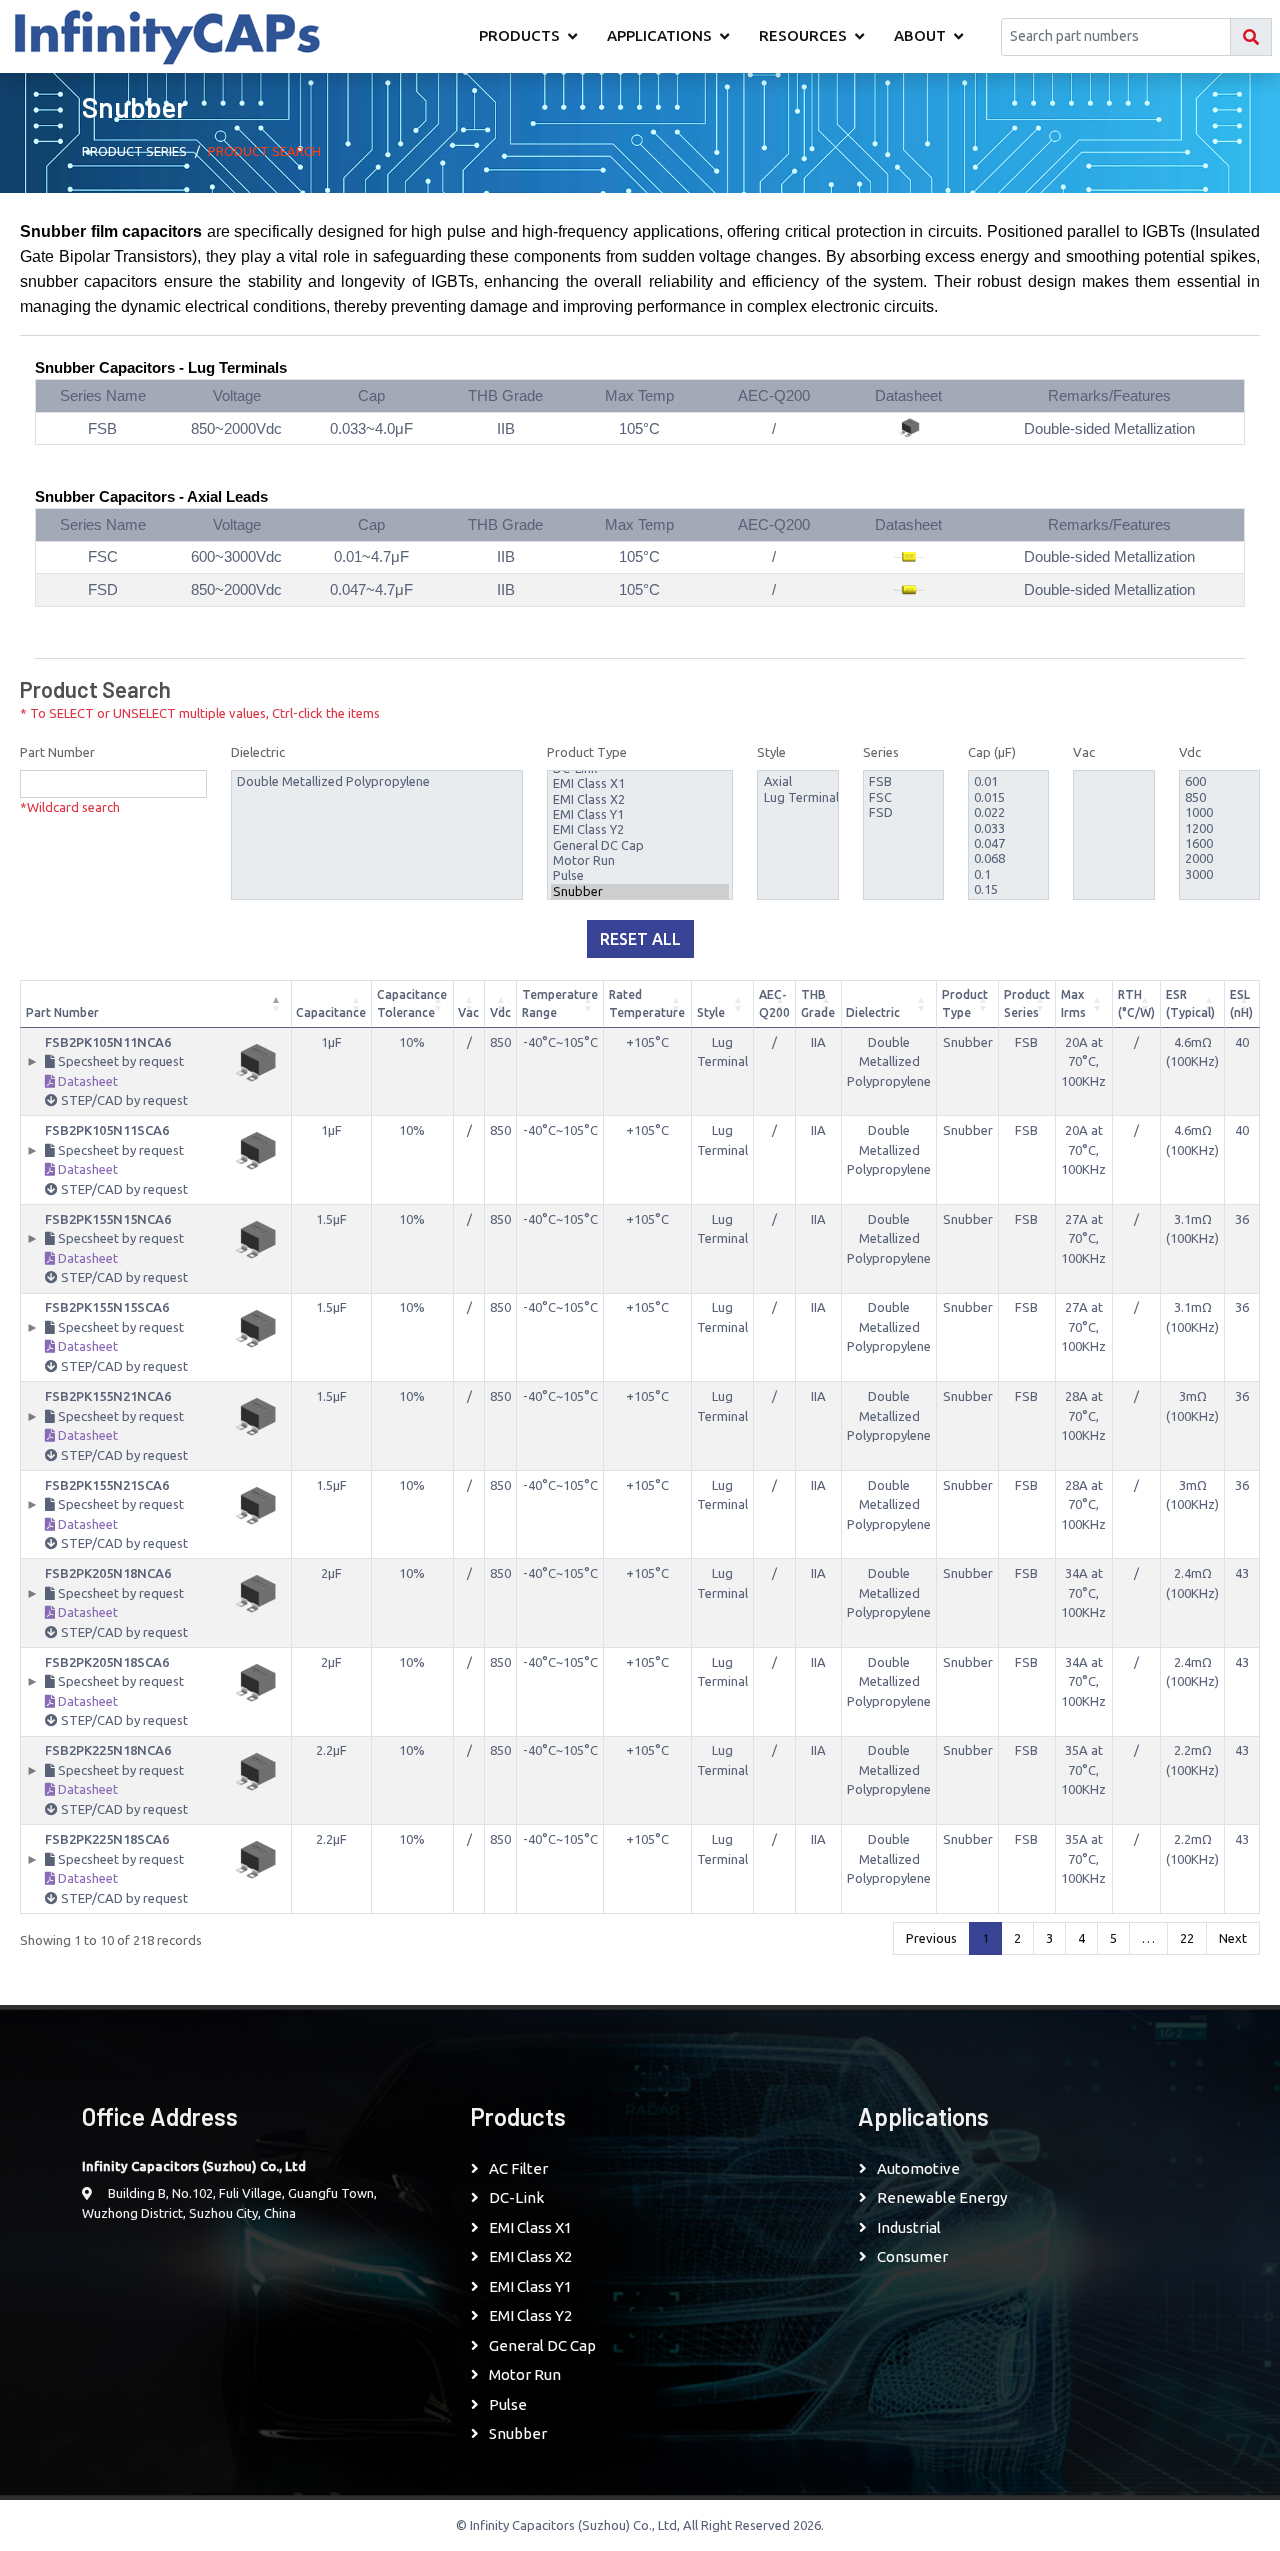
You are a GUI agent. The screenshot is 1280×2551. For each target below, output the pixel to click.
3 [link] (1049, 1938)
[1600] (1219, 843)
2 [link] (1017, 1938)
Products (519, 35)
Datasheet (86, 1081)
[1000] (1219, 812)
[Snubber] (640, 891)
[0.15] (1008, 889)
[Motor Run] (640, 860)
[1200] (1219, 828)
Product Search (264, 151)
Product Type (587, 752)
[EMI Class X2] (640, 799)
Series (881, 752)
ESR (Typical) (1190, 1003)
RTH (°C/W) (1136, 1003)
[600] (1219, 781)
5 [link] (1113, 1938)
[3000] (1219, 874)
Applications (659, 35)
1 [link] (985, 1938)
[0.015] (1008, 797)
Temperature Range (560, 1003)
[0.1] (1008, 874)
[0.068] (1008, 858)
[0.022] (1008, 812)
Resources (803, 35)
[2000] (1219, 858)
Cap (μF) (992, 752)
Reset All (640, 939)
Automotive (918, 2168)
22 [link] (1187, 1938)
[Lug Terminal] (798, 797)
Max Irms (1073, 1003)
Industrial (909, 2227)
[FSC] (903, 797)
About (920, 35)
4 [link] (1081, 1938)
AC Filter (518, 2168)
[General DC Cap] (640, 845)
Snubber (518, 2433)
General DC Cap (542, 2345)
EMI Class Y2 (530, 2315)
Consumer (912, 2256)
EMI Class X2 (530, 2256)
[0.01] (1008, 781)
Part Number (57, 752)
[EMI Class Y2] (640, 829)
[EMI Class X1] (640, 783)
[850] (1219, 797)
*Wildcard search (70, 807)
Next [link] (1233, 1938)
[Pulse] (640, 875)
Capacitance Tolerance (412, 1003)
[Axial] (798, 781)
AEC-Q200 (774, 1003)
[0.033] (1008, 828)
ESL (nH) (1241, 1003)
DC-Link (516, 2197)
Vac (1084, 752)
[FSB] (903, 781)
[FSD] (903, 812)
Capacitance (331, 1012)
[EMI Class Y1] (640, 814)
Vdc (1190, 752)
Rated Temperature (647, 1003)
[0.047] (1008, 843)
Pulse (508, 2404)
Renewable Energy (942, 2197)
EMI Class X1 (530, 2227)
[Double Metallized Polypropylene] (377, 781)
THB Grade (818, 1003)
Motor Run (525, 2374)
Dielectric (258, 752)
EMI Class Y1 (530, 2286)
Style (771, 752)
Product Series (1027, 1003)
